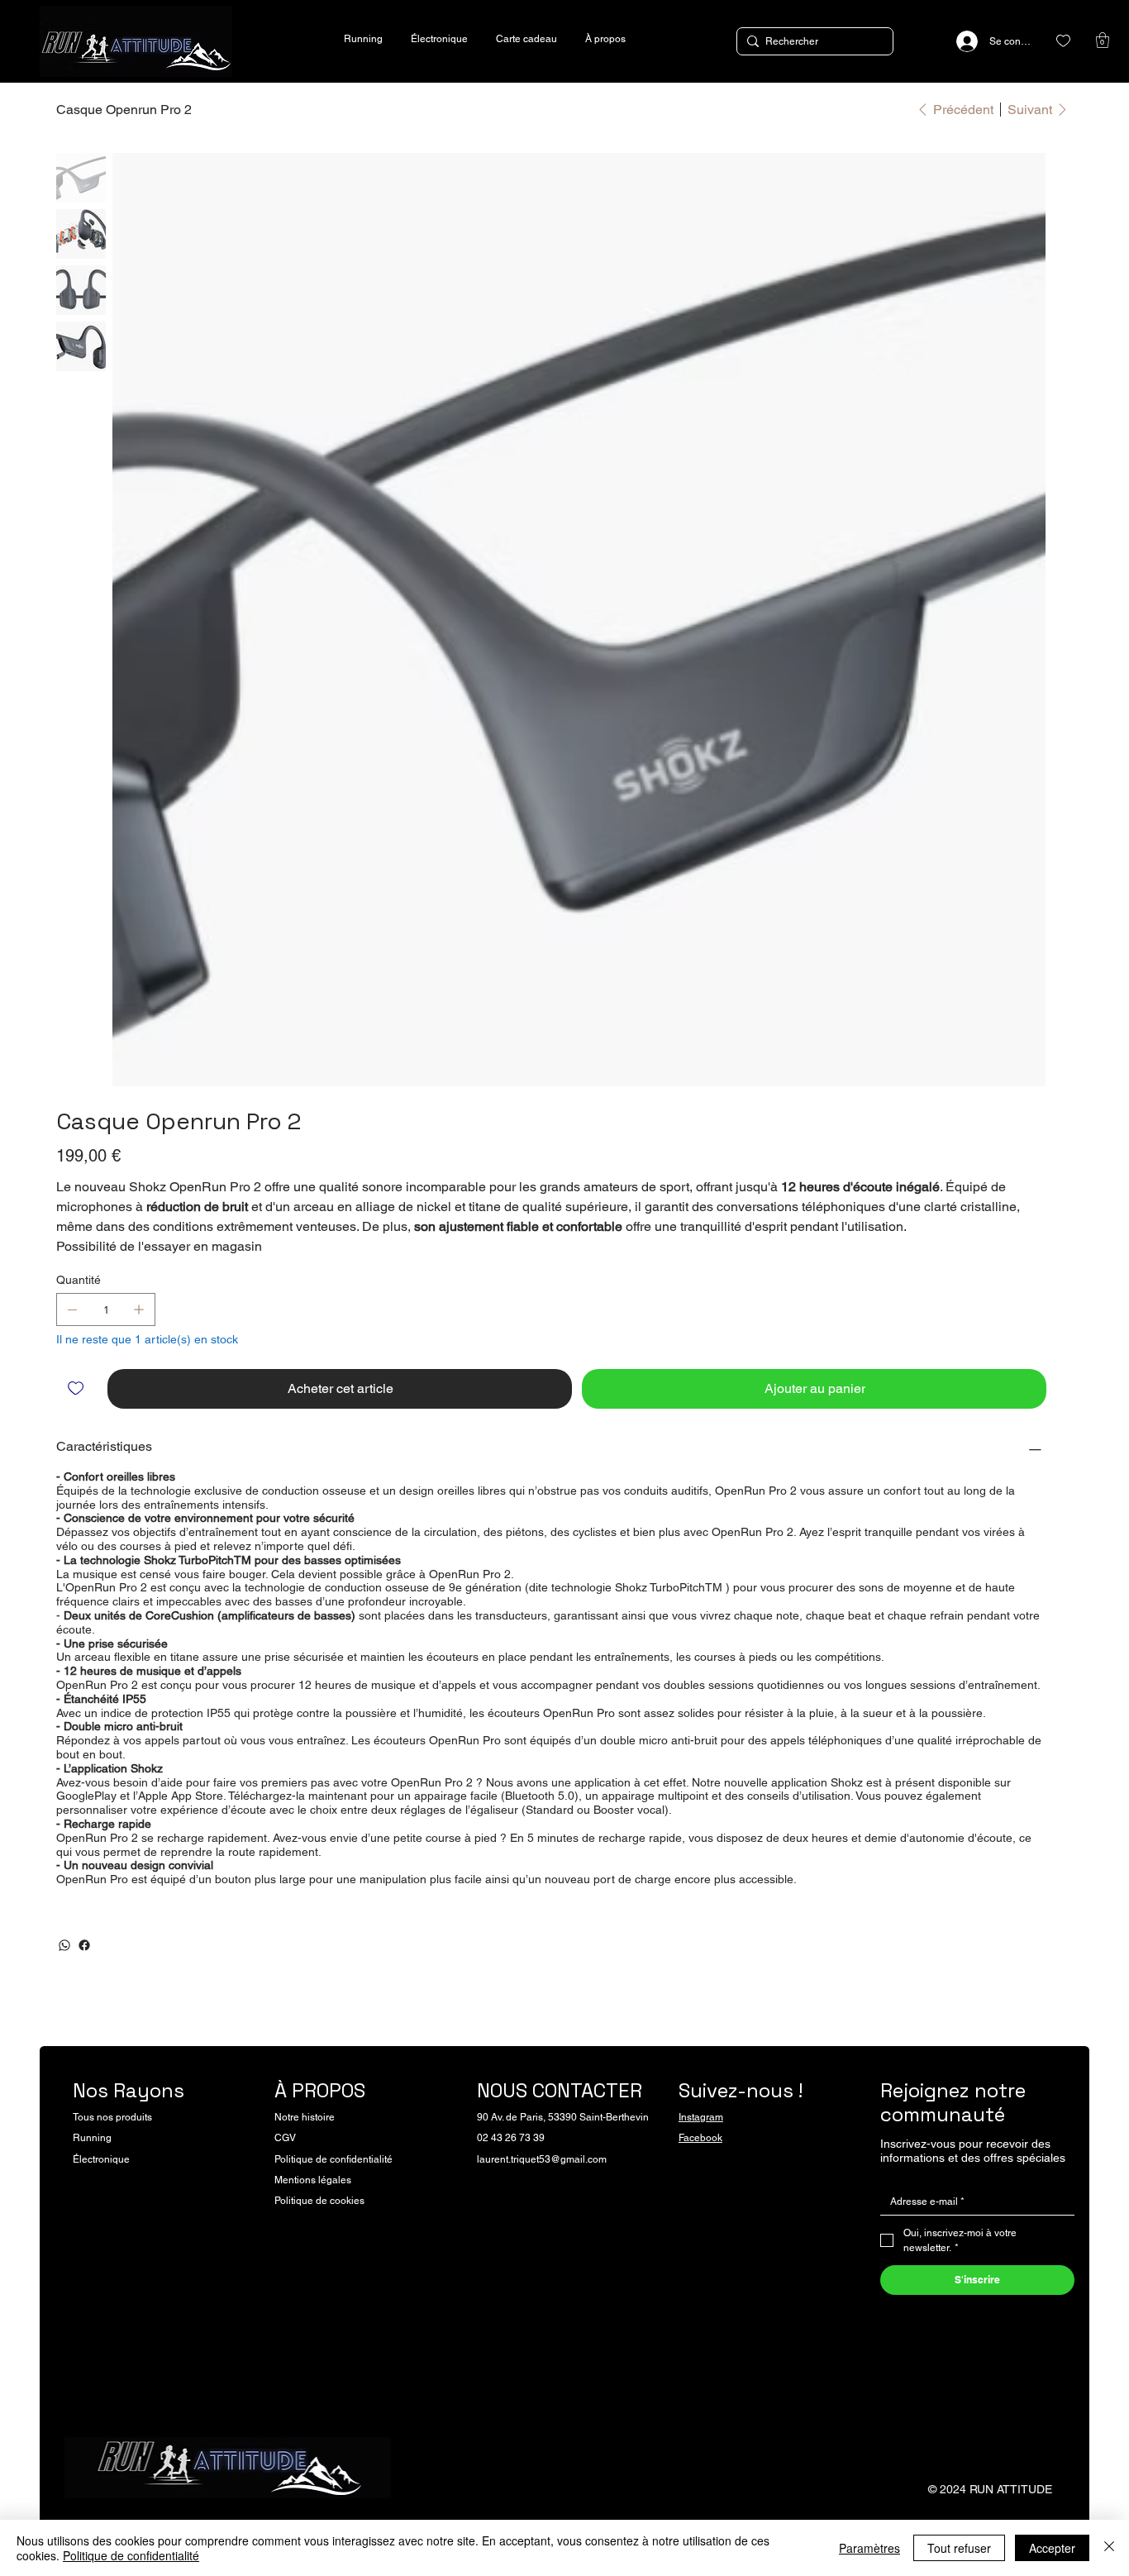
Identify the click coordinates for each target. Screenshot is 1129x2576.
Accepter (1052, 2548)
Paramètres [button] (869, 2548)
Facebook (700, 2138)
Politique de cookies (319, 2201)
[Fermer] (1109, 2548)
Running (92, 2138)
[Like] (1063, 41)
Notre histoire (305, 2117)
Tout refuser (959, 2548)
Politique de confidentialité (333, 2159)
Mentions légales (313, 2180)
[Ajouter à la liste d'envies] (77, 1388)
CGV (285, 2138)
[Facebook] (84, 1945)
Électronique (101, 2159)
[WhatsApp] (64, 1945)
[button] (1103, 40)
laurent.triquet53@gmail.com (542, 2159)
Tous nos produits (112, 2117)
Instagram (701, 2117)
